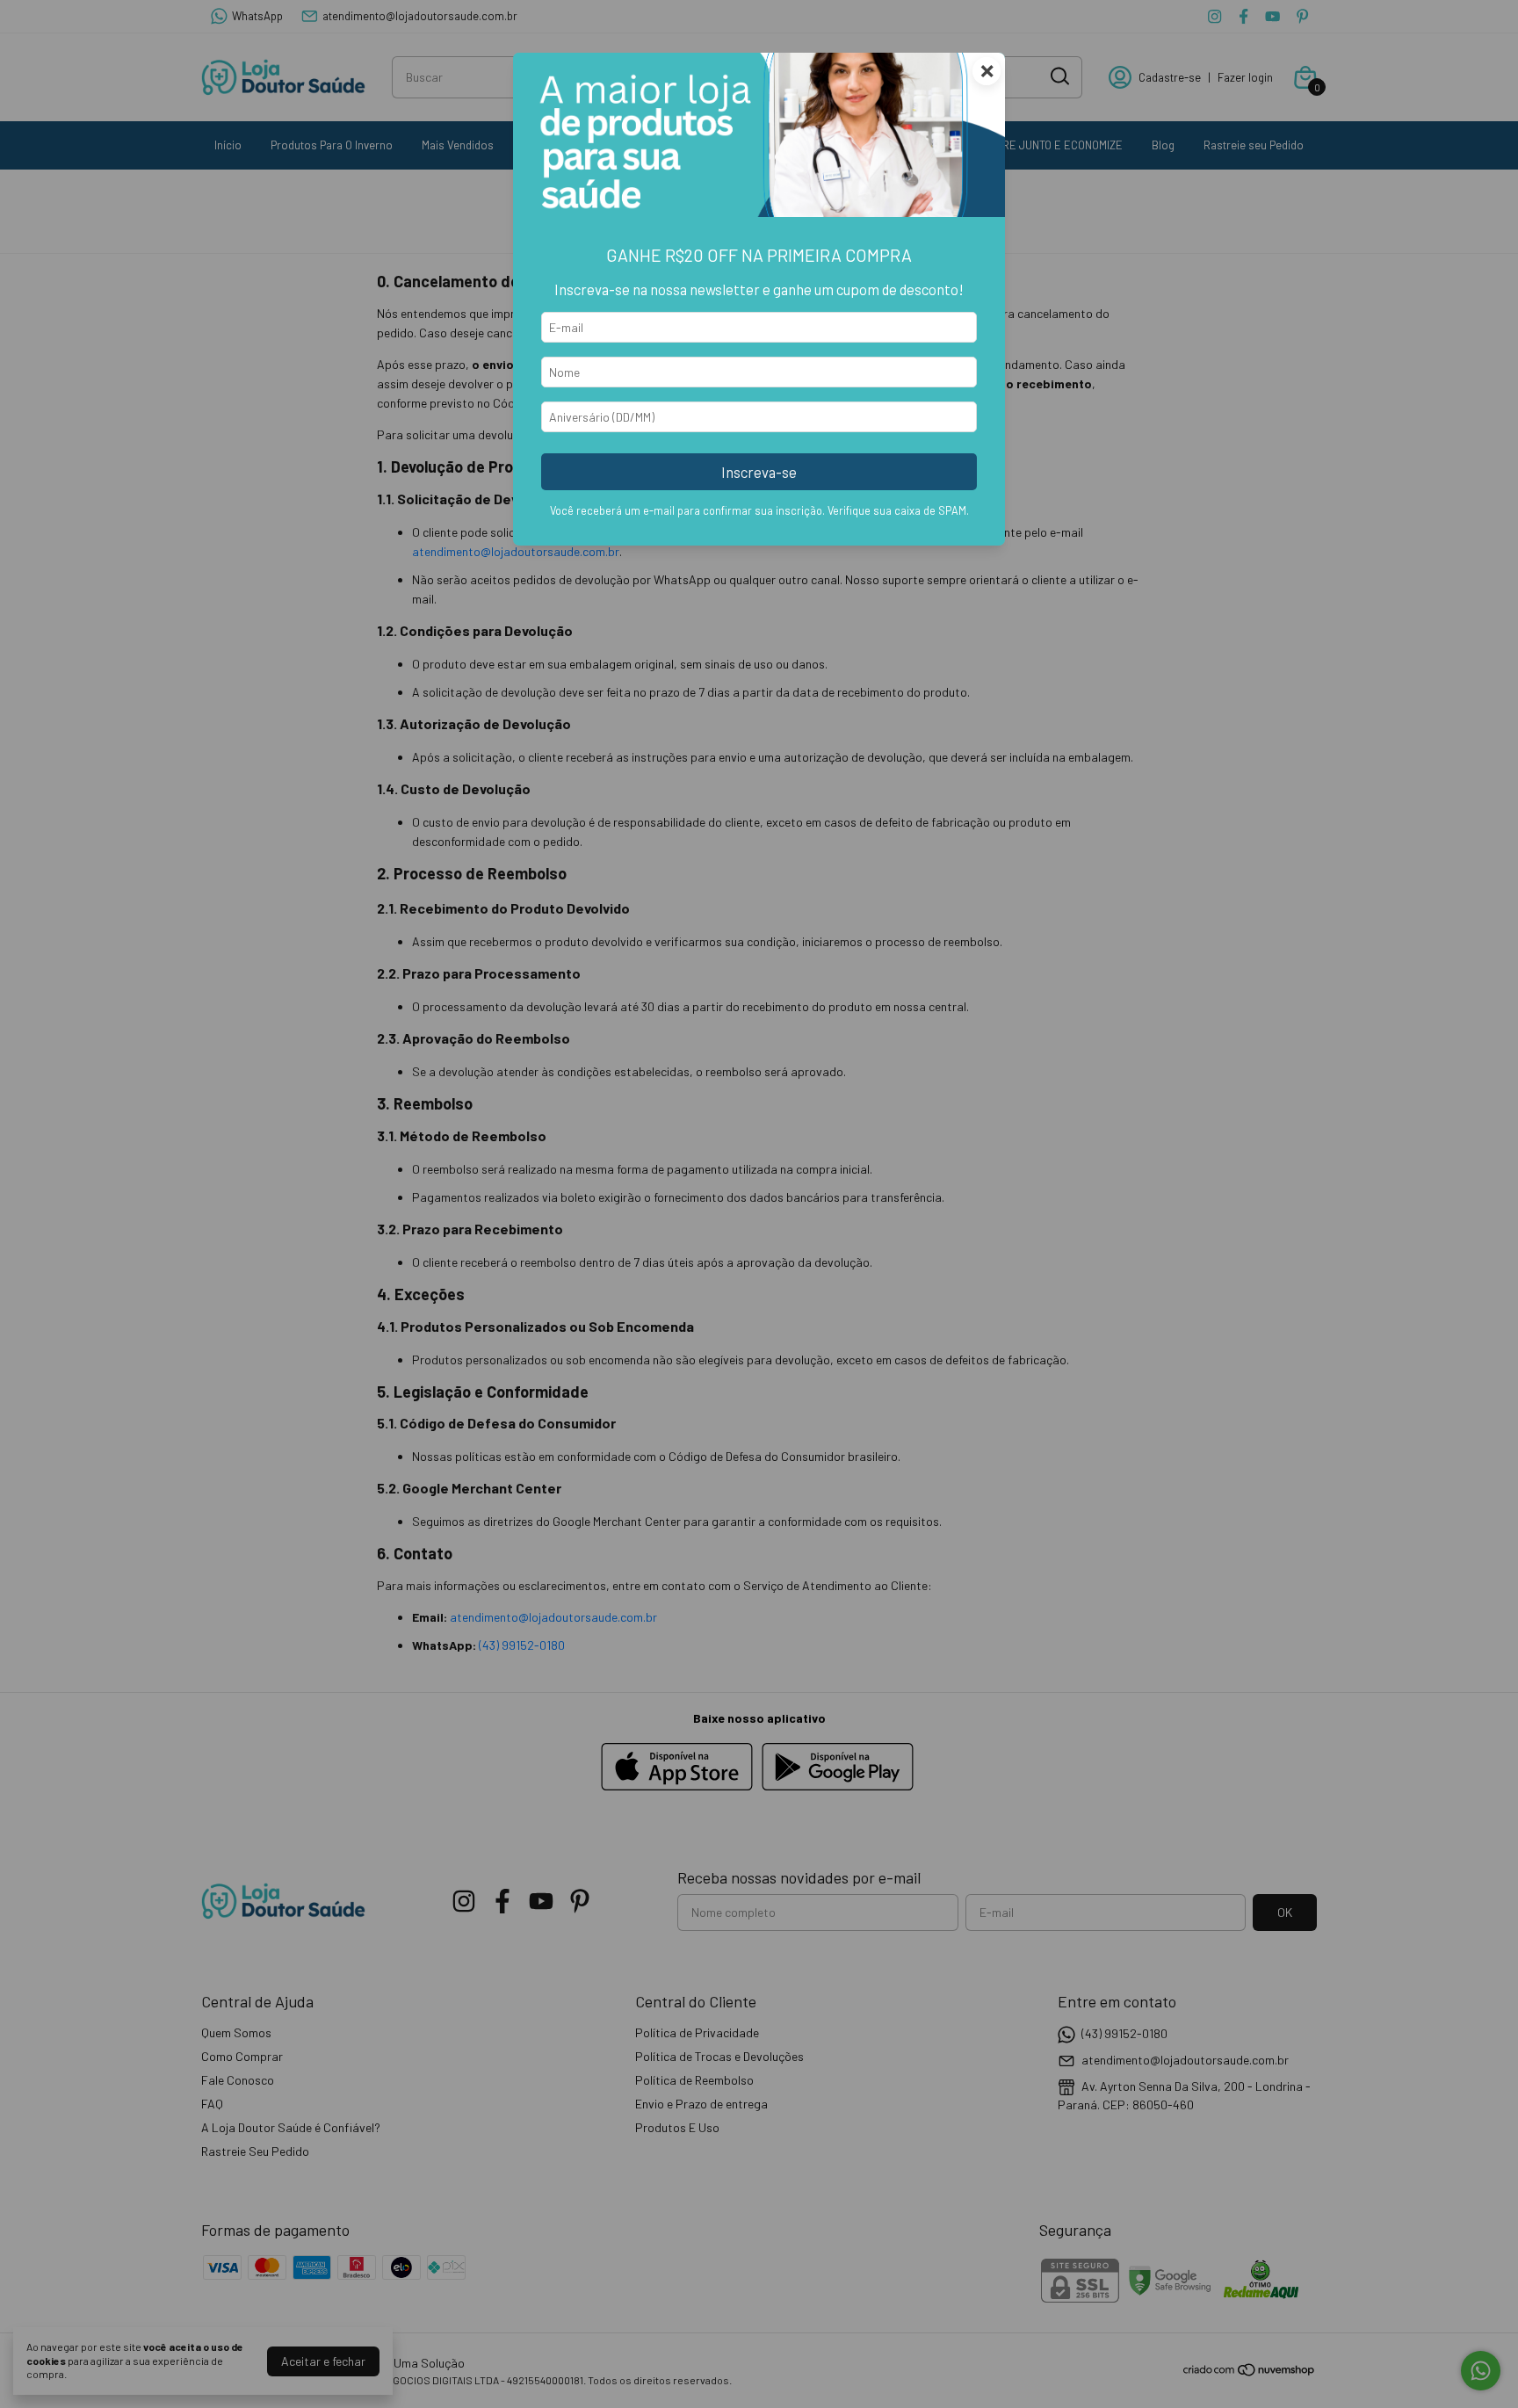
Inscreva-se (759, 472)
